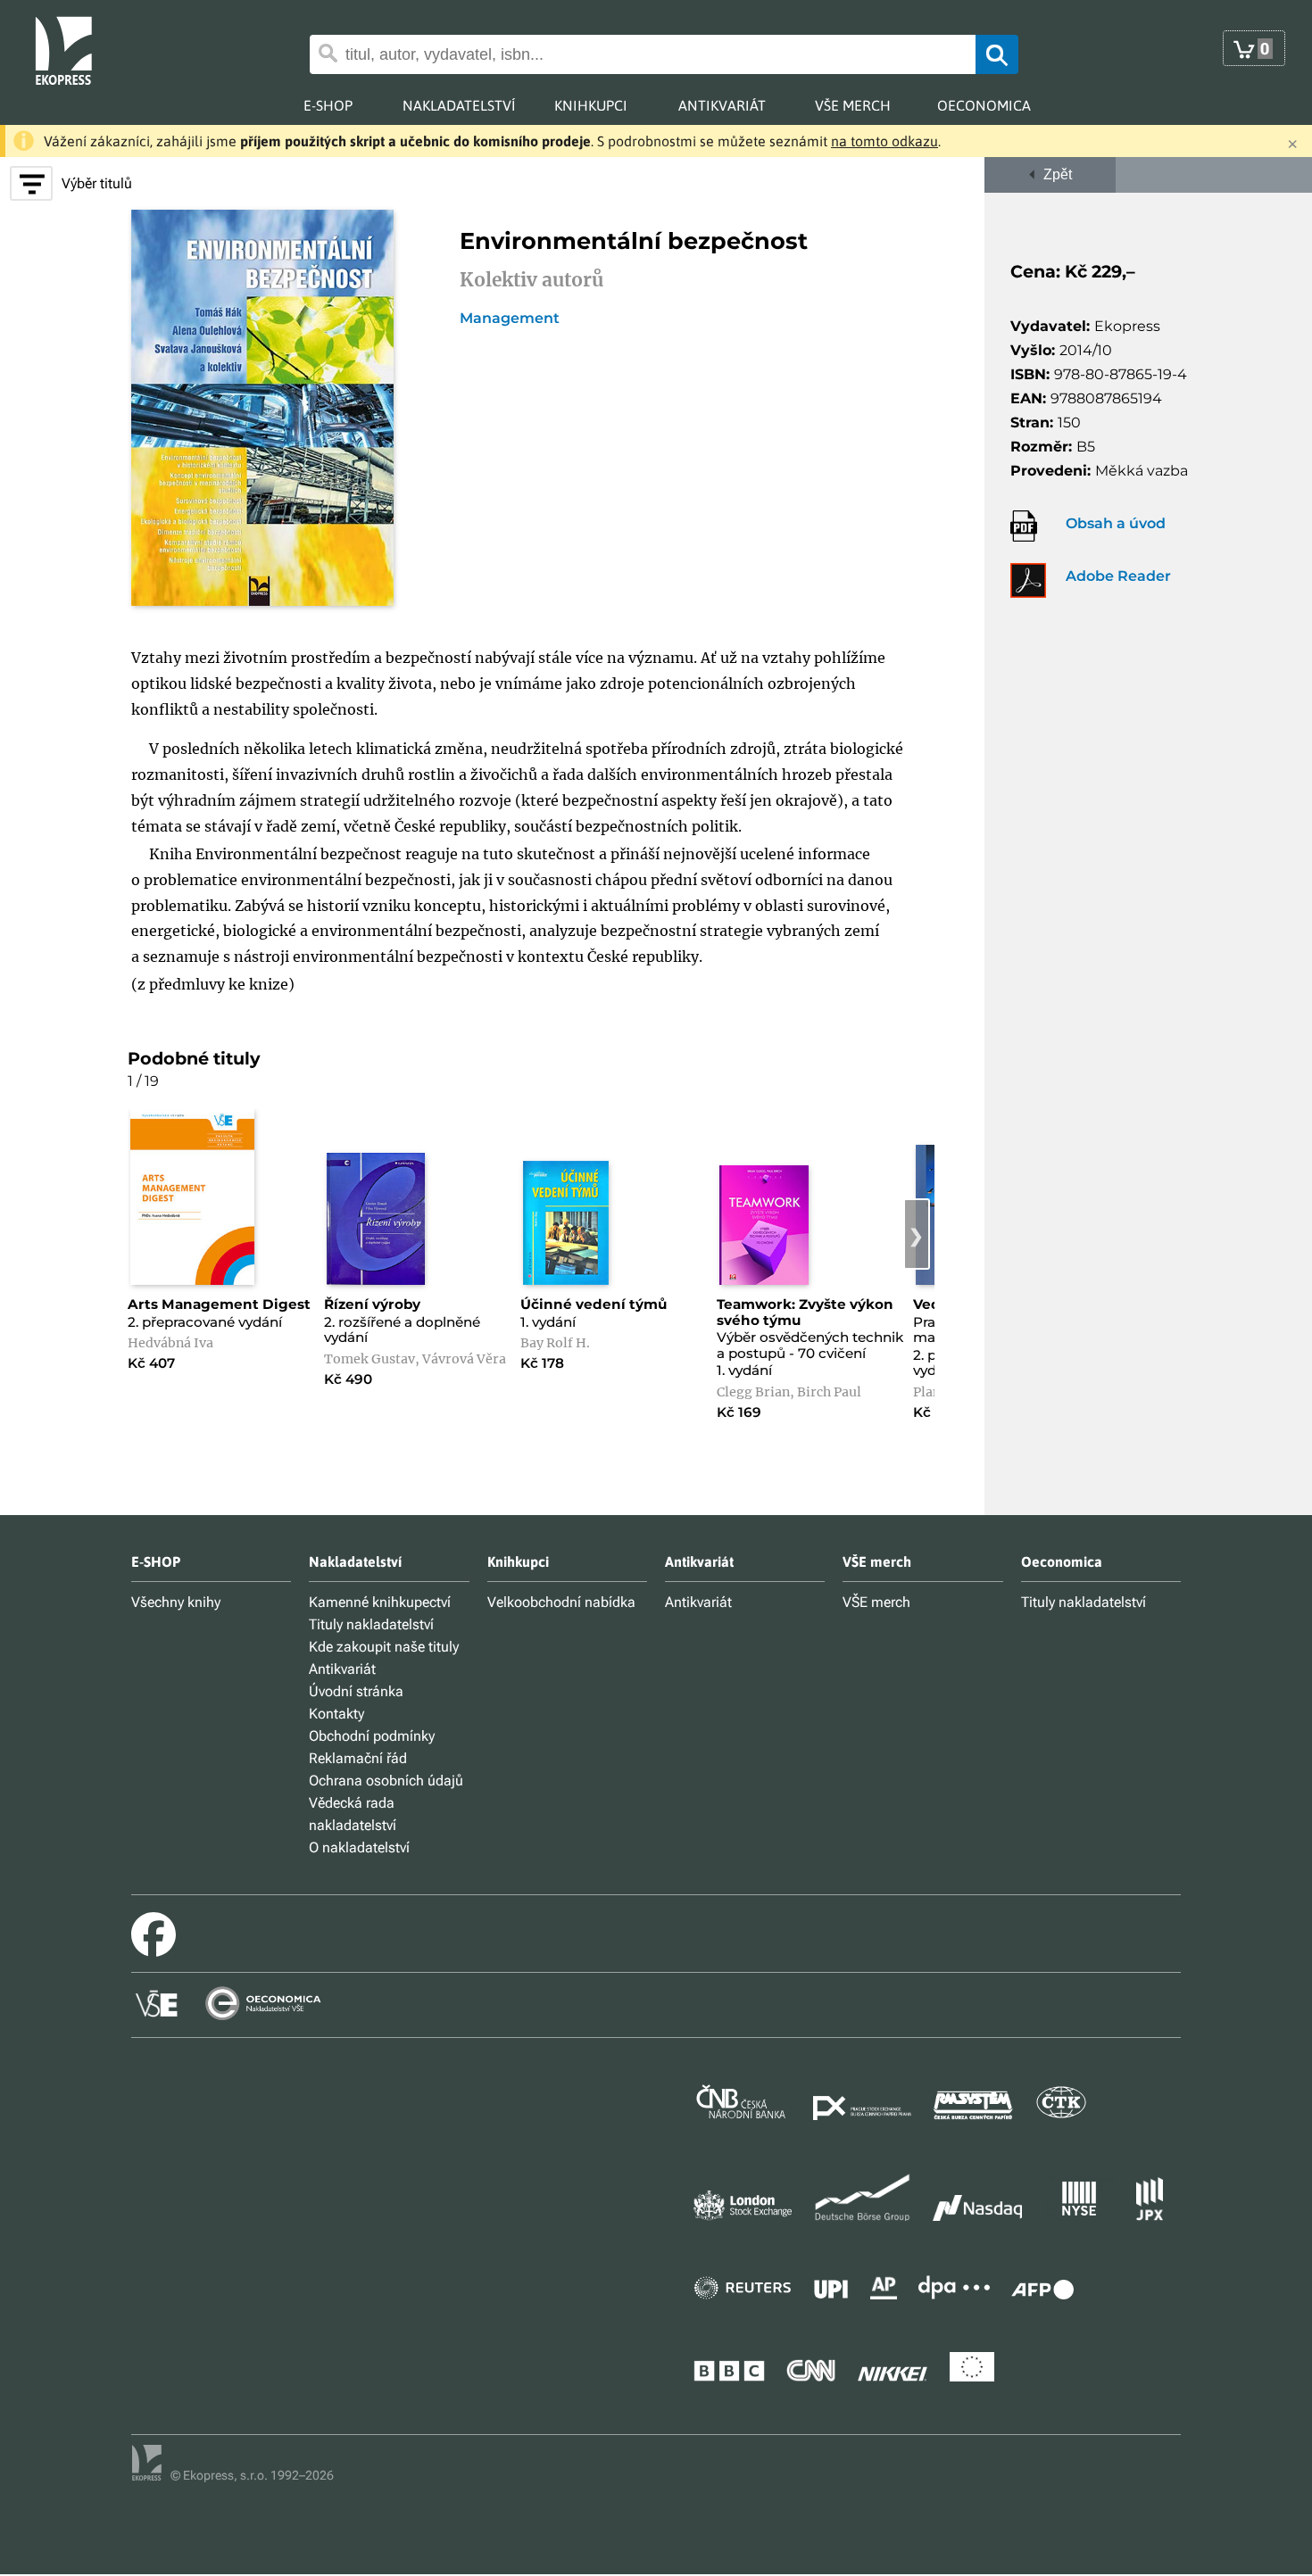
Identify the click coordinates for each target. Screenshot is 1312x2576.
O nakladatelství (359, 1847)
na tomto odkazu (884, 141)
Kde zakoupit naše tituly (384, 1647)
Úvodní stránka (356, 1691)
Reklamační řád (358, 1758)
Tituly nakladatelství (371, 1624)
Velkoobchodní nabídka (561, 1602)
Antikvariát (342, 1669)
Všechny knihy (176, 1602)
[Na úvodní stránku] (77, 49)
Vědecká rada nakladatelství (353, 1814)
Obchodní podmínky (372, 1736)
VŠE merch (876, 1602)
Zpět (1054, 174)
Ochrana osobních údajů (386, 1781)
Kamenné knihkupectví (380, 1602)
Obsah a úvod (1116, 523)
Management (510, 319)
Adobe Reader (1118, 576)
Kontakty (336, 1714)
